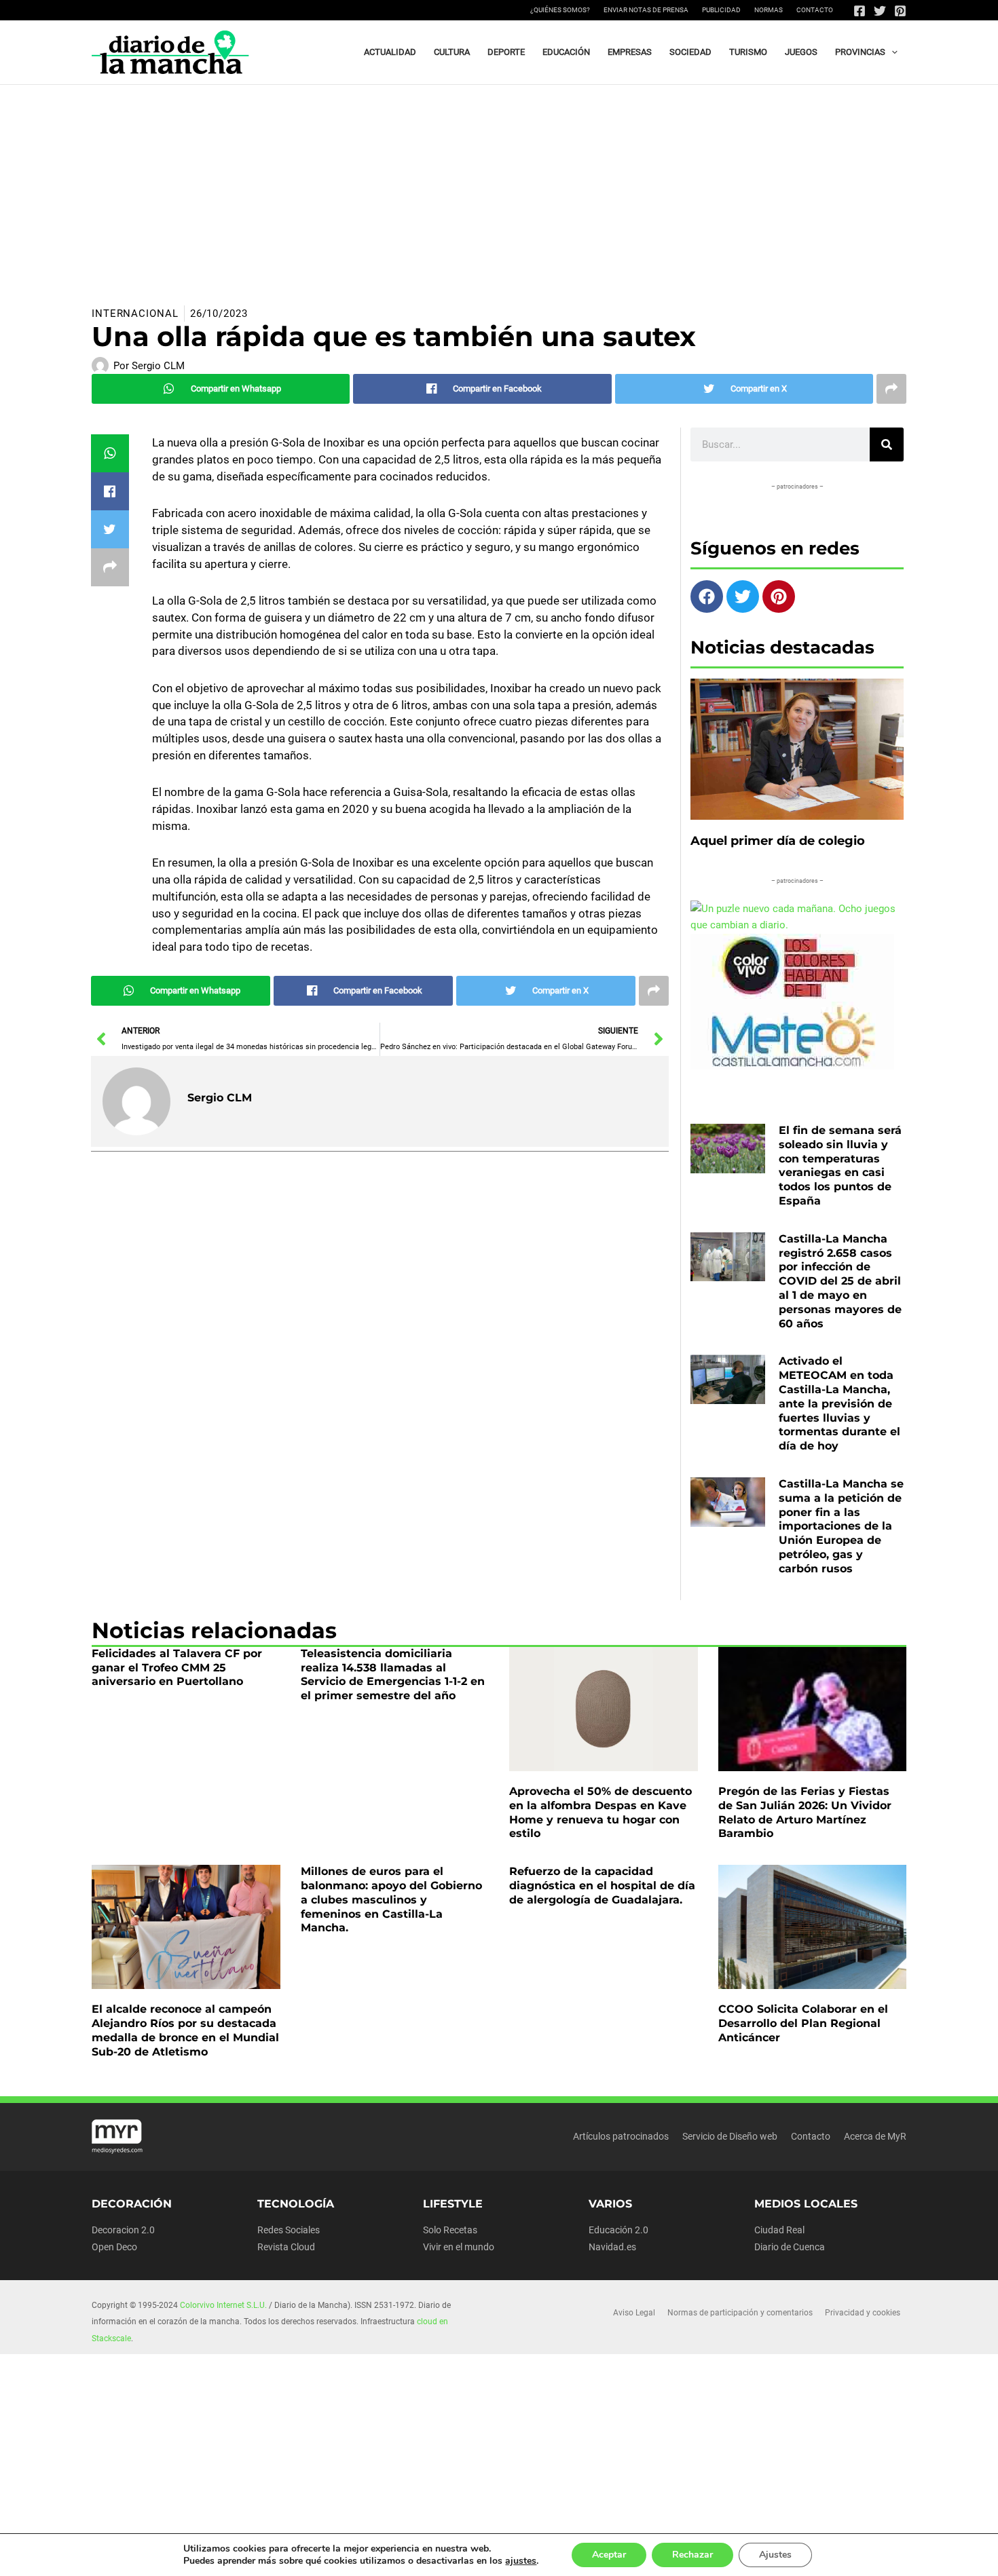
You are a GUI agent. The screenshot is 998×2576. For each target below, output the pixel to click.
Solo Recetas (450, 2230)
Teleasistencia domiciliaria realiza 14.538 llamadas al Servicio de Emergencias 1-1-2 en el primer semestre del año (393, 1674)
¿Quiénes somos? (560, 10)
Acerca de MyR (875, 2136)
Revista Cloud (286, 2247)
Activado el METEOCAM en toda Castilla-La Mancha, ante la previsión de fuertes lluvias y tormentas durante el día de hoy (839, 1403)
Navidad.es (612, 2247)
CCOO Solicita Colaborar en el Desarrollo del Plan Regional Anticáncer (803, 2023)
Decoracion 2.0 (123, 2230)
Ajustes (775, 2555)
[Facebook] (860, 11)
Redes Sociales (289, 2230)
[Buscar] (887, 444)
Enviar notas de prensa (646, 10)
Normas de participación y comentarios (740, 2313)
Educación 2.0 (618, 2230)
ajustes (521, 2561)
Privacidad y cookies (863, 2313)
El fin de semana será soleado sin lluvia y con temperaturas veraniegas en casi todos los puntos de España (840, 1166)
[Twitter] (880, 11)
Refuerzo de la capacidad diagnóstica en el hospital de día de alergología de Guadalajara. (602, 1886)
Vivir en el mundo (459, 2247)
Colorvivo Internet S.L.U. (223, 2305)
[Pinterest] (900, 11)
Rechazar (692, 2555)
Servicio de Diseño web (730, 2136)
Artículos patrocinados (621, 2136)
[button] (891, 52)
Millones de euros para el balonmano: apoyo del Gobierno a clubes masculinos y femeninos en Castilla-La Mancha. (391, 1899)
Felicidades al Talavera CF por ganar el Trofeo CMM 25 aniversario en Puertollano (177, 1668)
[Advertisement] (499, 187)
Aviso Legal (634, 2313)
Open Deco (114, 2247)
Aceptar (609, 2555)
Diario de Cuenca (790, 2247)
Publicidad (721, 10)
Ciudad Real (779, 2230)
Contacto (815, 10)
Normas (769, 10)
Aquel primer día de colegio (778, 841)
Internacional (135, 314)
